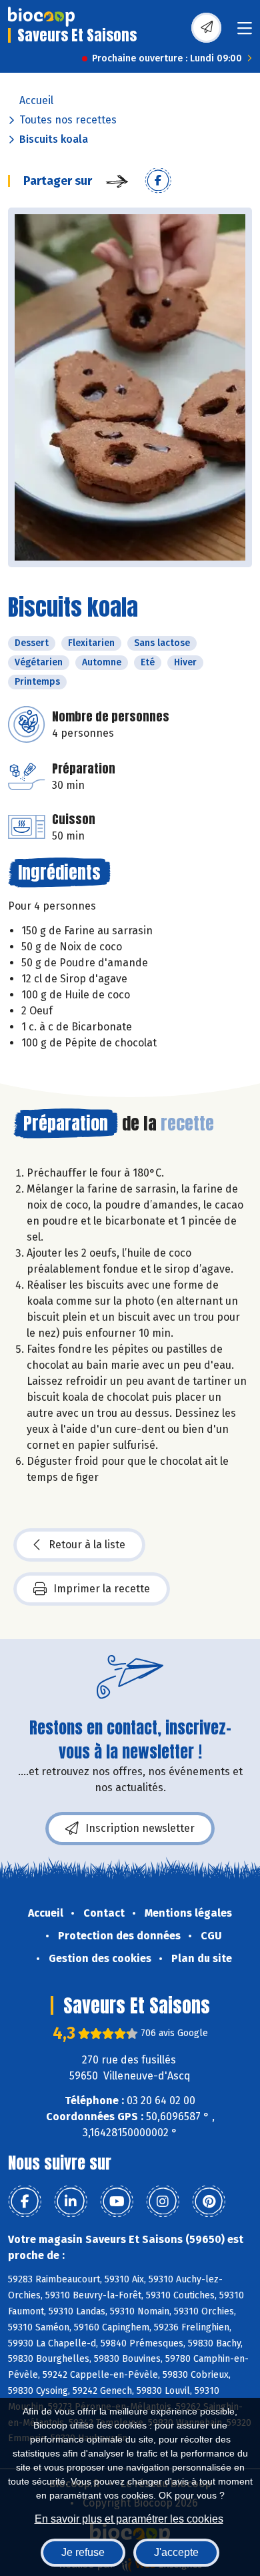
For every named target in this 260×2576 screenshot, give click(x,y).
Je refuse (83, 2552)
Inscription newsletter (140, 1828)
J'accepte (176, 2552)
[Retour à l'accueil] (41, 17)
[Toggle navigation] (245, 32)
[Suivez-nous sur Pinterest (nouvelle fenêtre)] (209, 2202)
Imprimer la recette (102, 1589)
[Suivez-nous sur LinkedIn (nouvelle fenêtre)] (71, 2202)
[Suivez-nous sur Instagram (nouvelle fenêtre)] (163, 2202)
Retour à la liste (87, 1545)
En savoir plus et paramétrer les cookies (129, 2519)
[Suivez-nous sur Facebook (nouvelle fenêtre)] (25, 2202)
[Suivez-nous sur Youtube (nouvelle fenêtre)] (117, 2202)
